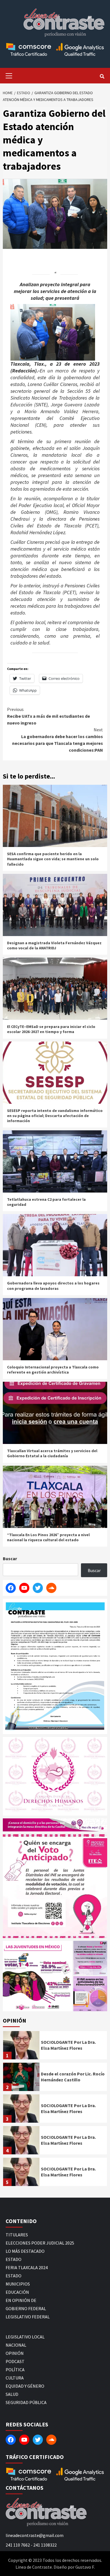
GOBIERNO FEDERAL (26, 2308)
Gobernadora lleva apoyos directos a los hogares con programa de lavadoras (53, 1286)
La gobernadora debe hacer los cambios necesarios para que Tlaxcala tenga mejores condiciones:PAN (58, 740)
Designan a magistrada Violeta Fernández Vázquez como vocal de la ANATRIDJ (54, 945)
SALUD (12, 2394)
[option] (55, 2047)
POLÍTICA (15, 2370)
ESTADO (14, 2259)
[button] (38, 1976)
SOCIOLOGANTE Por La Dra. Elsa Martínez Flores (68, 2045)
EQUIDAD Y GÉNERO (25, 2386)
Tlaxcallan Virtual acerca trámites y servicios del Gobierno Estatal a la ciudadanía (52, 1453)
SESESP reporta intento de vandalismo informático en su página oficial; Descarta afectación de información (55, 1116)
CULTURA (15, 2378)
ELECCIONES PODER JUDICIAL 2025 (40, 2243)
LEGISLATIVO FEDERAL (28, 2317)
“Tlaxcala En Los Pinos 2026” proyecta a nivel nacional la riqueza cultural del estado (48, 1537)
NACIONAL (16, 2345)
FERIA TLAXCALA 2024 (27, 2267)
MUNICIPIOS (18, 2284)
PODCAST (15, 2361)
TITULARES (17, 2235)
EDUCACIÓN (17, 2292)
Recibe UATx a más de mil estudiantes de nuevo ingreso (49, 716)
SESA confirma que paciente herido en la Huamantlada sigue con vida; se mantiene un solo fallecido (53, 859)
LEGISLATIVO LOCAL (25, 2337)
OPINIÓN (15, 2353)
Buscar (10, 1558)
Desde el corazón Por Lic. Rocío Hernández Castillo (73, 2077)
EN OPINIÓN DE (21, 2300)
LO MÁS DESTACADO (25, 2251)
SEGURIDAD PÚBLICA (26, 2402)
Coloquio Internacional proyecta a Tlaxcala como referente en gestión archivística (53, 1370)
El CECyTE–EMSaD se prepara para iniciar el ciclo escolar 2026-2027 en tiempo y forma (51, 1029)
